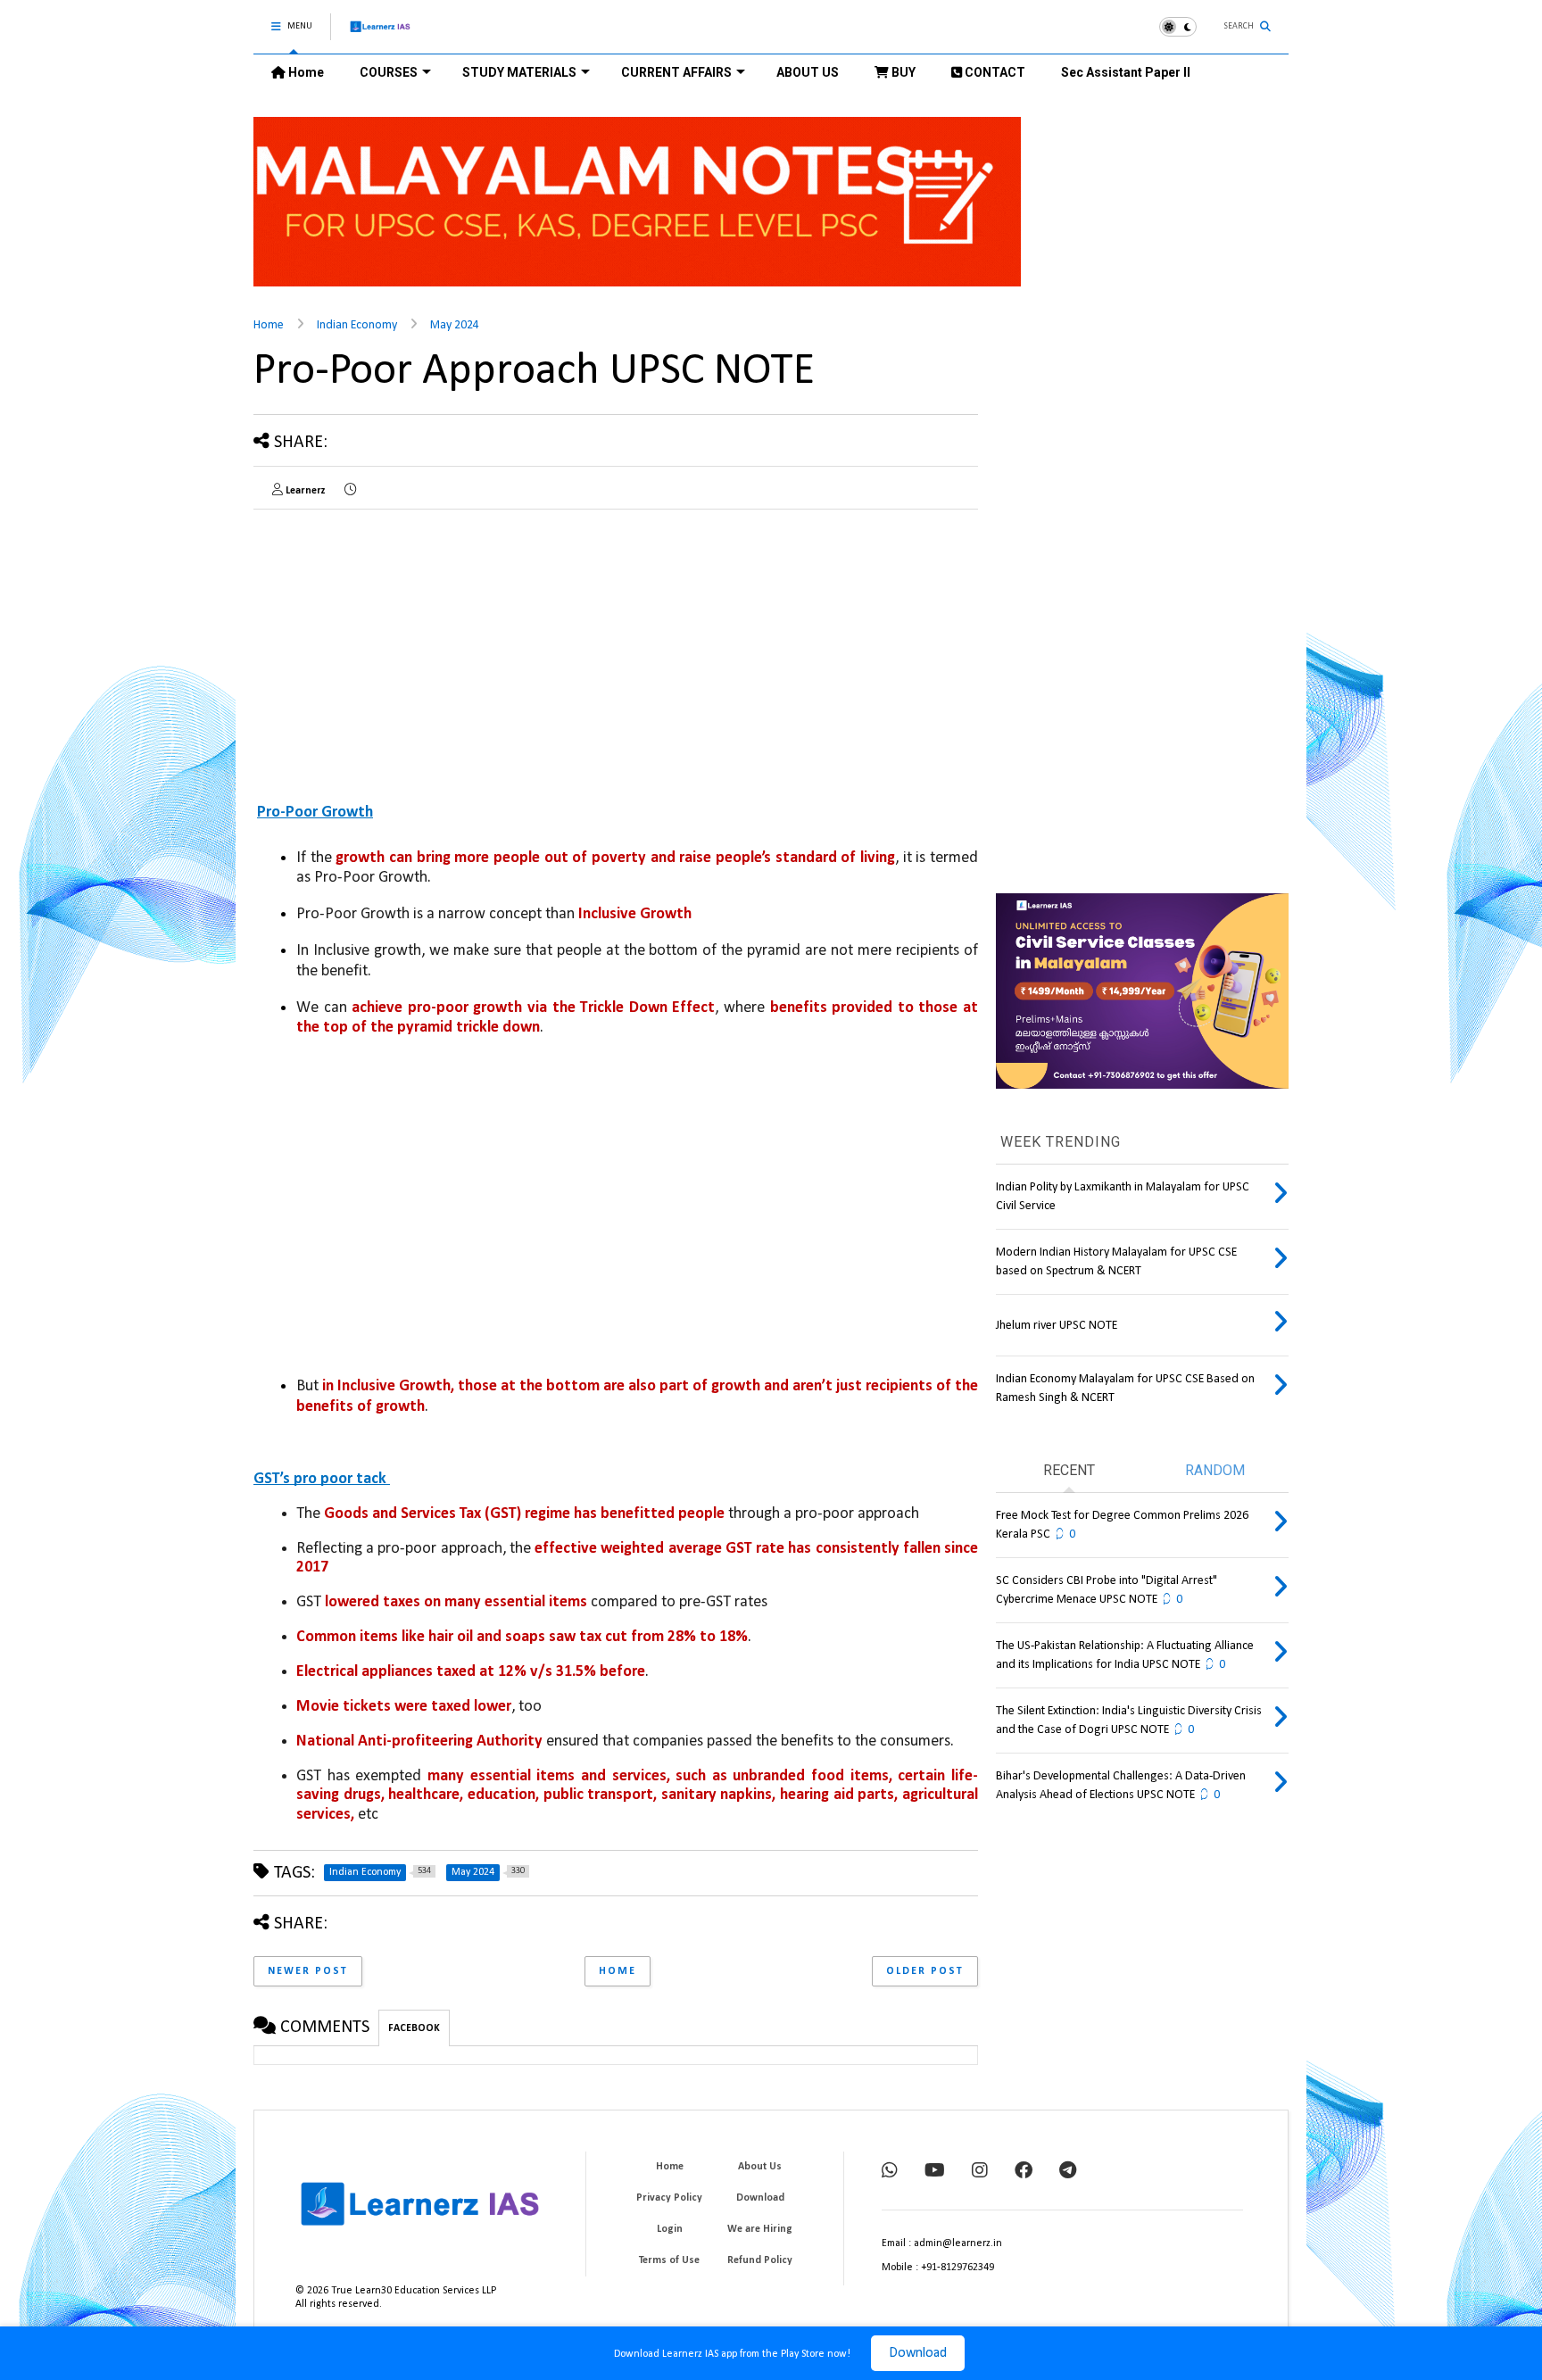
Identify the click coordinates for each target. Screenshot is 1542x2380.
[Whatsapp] (890, 2172)
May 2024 (455, 325)
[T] (1068, 2172)
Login (670, 2229)
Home (305, 72)
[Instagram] (980, 2172)
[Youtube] (935, 2172)
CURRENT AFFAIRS (676, 72)
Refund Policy (760, 2260)
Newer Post (308, 1971)
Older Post (925, 1971)
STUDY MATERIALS (519, 72)
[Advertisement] (403, 648)
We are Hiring (760, 2229)
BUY (902, 72)
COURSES (389, 72)
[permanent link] (350, 491)
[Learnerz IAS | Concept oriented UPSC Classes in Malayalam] (381, 34)
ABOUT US (808, 72)
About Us (760, 2167)
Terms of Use (669, 2260)
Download (918, 2353)
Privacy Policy (669, 2198)
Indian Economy (357, 325)
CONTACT (994, 72)
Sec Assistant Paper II (1126, 72)
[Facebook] (1024, 2172)
